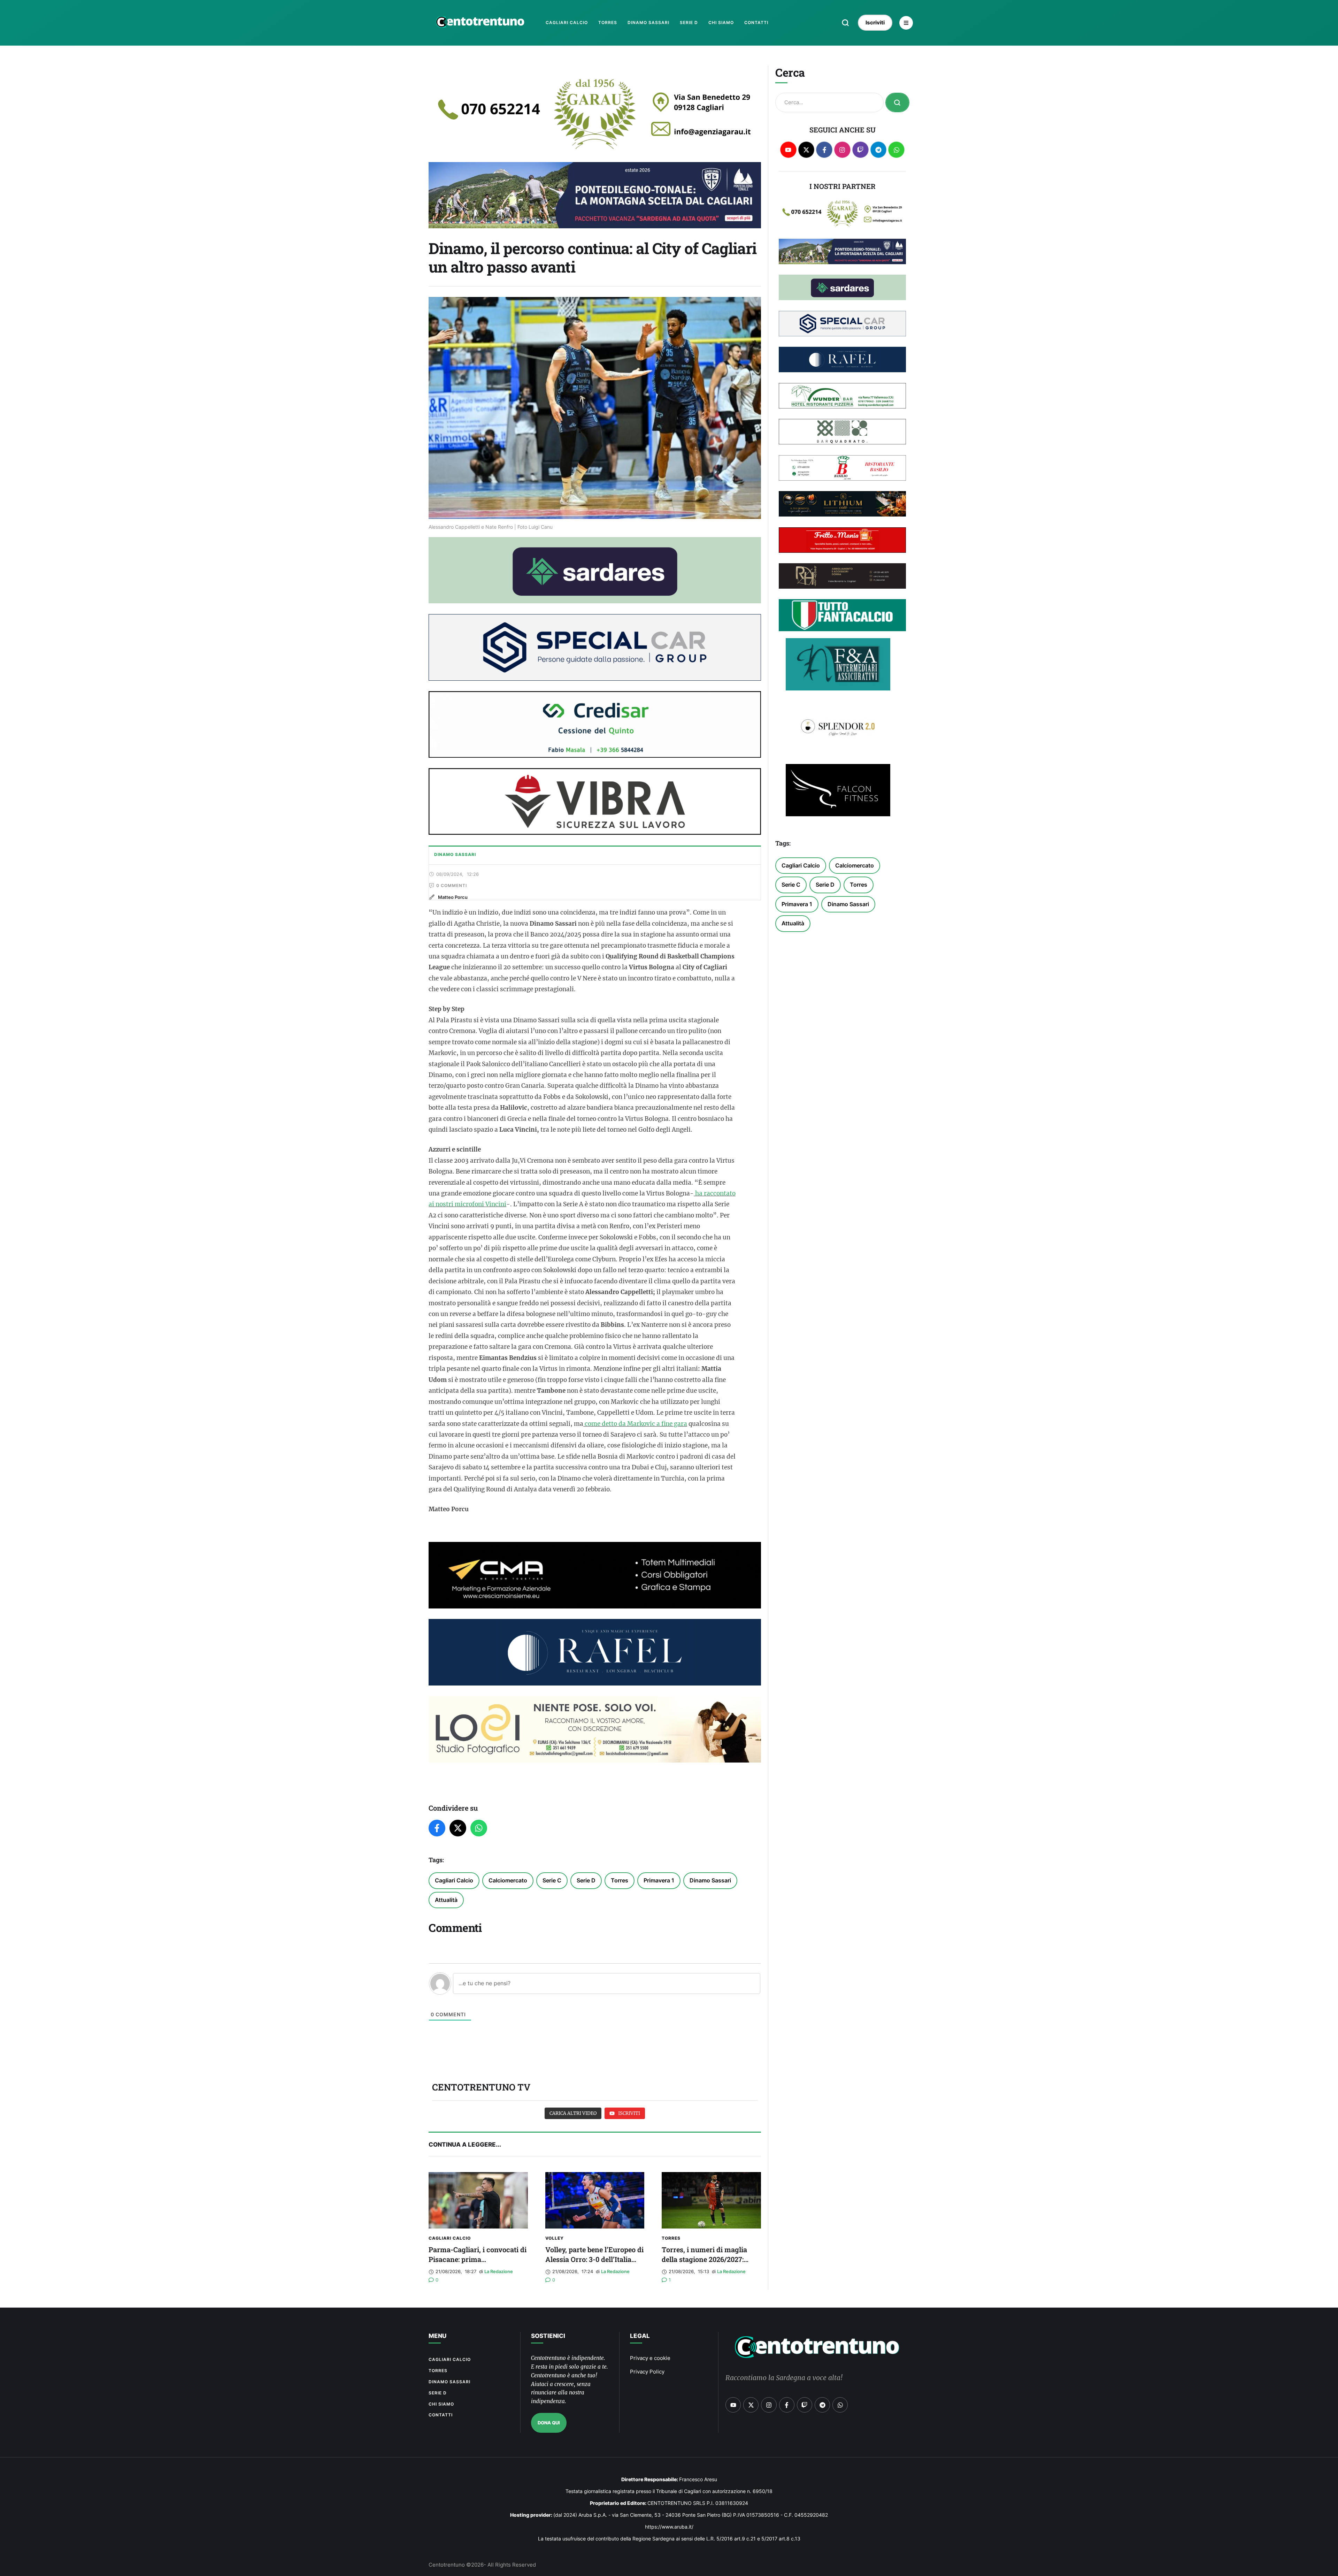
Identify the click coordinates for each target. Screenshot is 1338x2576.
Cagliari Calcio (454, 1880)
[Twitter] (458, 1828)
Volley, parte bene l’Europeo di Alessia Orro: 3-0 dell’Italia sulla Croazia (594, 2259)
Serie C (552, 1880)
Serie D (586, 1880)
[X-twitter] (806, 150)
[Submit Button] (897, 102)
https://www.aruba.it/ (669, 2527)
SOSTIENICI (548, 2336)
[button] (845, 23)
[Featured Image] (478, 2200)
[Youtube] (788, 150)
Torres (620, 1880)
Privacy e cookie (650, 2358)
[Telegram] (879, 150)
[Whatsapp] (896, 150)
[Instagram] (842, 150)
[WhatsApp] (479, 1828)
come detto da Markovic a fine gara (635, 1424)
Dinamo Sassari (710, 1880)
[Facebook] (437, 1828)
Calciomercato (508, 1880)
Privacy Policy (647, 2372)
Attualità (446, 1900)
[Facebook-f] (824, 150)
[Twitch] (860, 150)
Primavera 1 (659, 1880)
